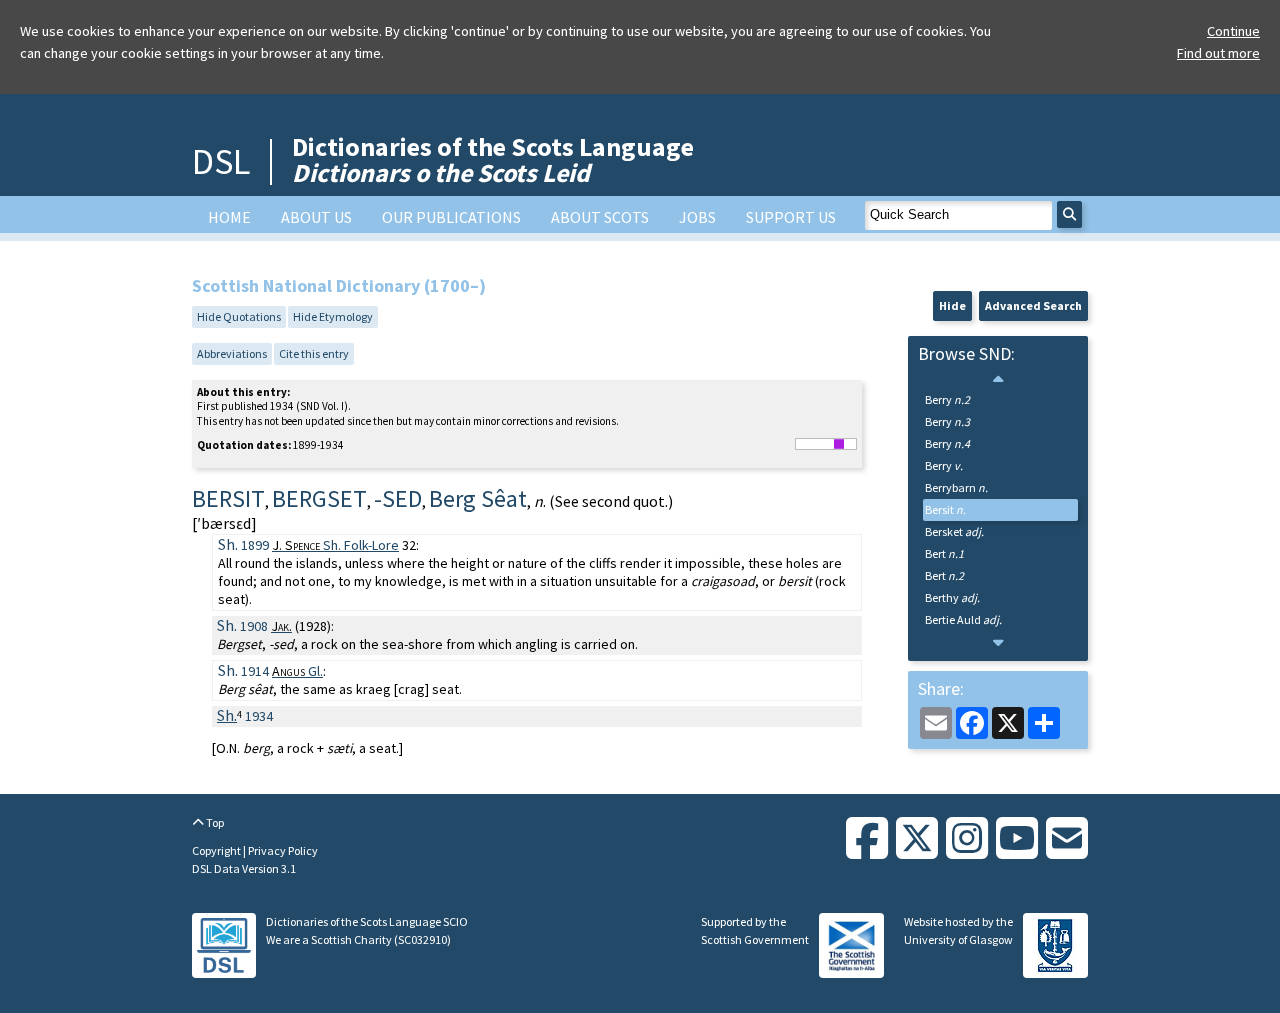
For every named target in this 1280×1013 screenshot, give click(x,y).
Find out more (1218, 53)
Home (229, 217)
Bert (944, 553)
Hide (952, 305)
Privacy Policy (283, 850)
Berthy (952, 597)
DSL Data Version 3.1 (244, 868)
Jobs (697, 217)
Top (214, 822)
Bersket (954, 531)
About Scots (600, 217)
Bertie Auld (963, 619)
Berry (947, 399)
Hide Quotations (239, 316)
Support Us (791, 217)
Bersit (945, 509)
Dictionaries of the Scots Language (493, 159)
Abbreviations (232, 353)
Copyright (217, 850)
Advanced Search (1033, 305)
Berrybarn (956, 487)
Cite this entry (314, 353)
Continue (1233, 31)
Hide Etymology (333, 316)
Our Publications (451, 217)
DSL (221, 161)
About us (316, 217)
